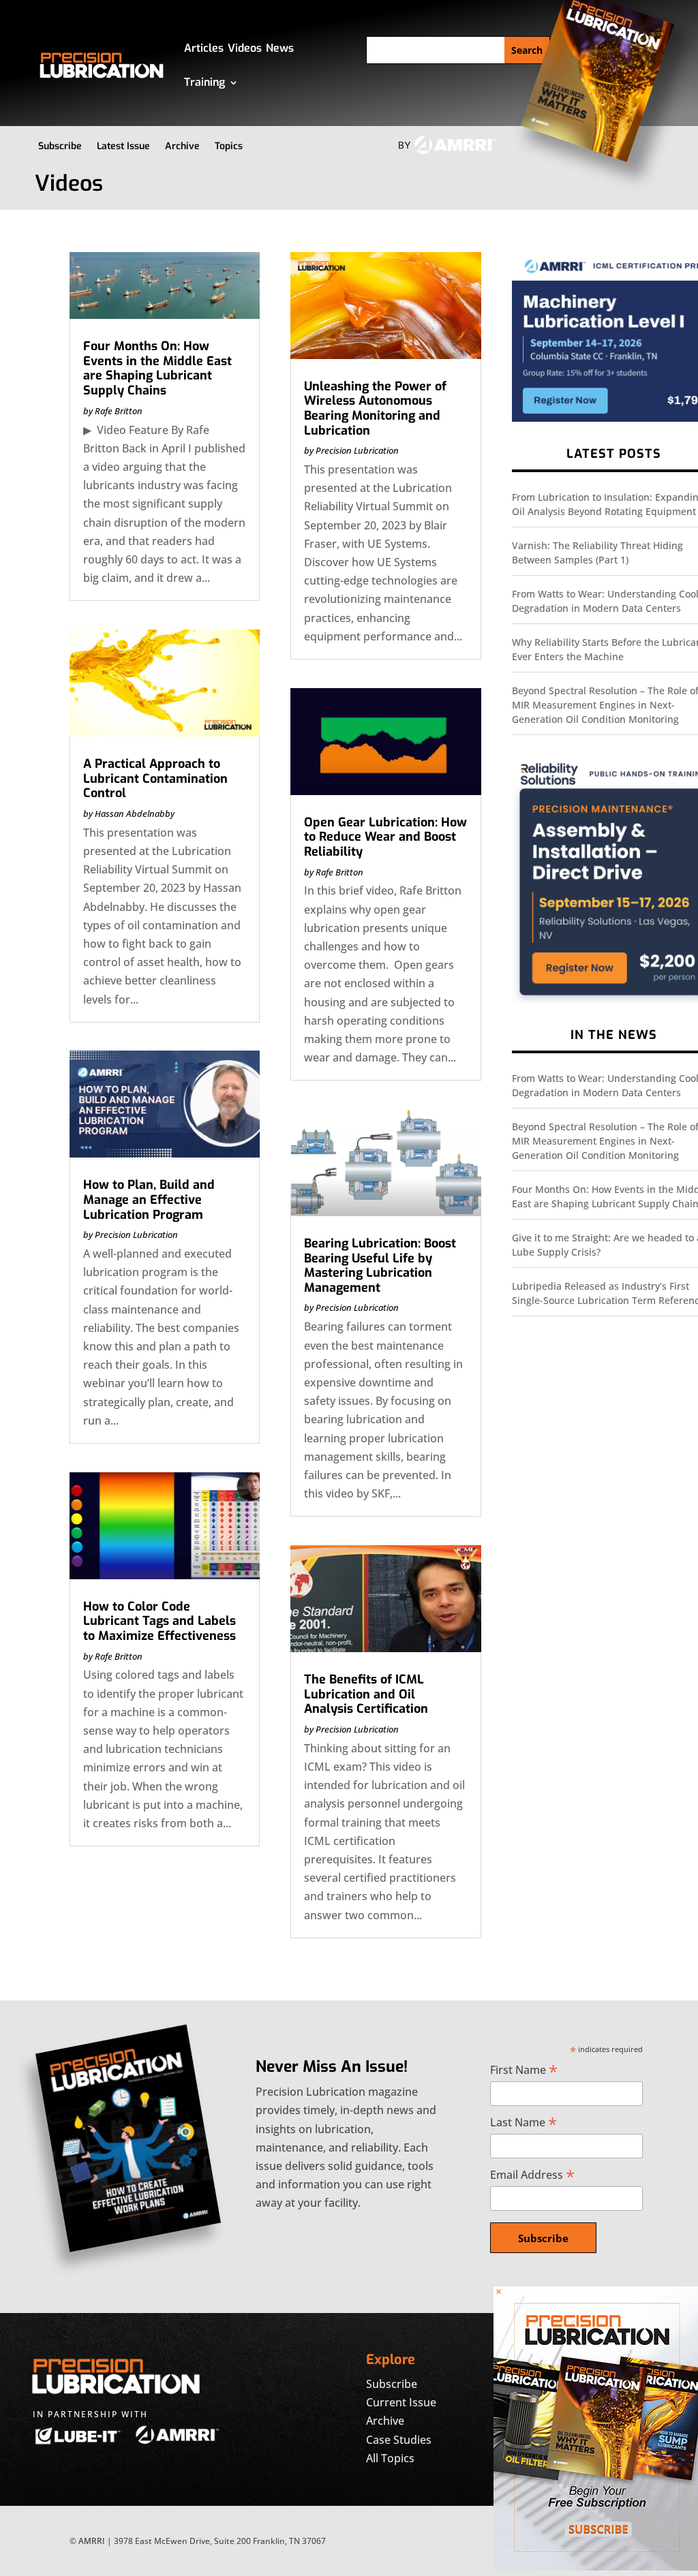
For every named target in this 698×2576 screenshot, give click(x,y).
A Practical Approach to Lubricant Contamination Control (155, 778)
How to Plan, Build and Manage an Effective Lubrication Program (149, 1199)
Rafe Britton (119, 411)
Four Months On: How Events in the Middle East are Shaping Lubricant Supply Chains (157, 368)
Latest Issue (123, 146)
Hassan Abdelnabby (135, 813)
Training (204, 82)
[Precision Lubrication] (596, 2566)
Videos (245, 48)
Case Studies (399, 2440)
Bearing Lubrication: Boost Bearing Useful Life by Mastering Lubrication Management (380, 1266)
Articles (204, 48)
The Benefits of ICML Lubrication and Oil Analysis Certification (366, 1694)
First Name (524, 2069)
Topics (229, 146)
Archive (182, 146)
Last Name (523, 2122)
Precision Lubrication (136, 1235)
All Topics (390, 2458)
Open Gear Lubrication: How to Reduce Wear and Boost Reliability (385, 837)
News (280, 48)
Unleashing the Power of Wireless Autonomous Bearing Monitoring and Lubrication (375, 408)
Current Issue (401, 2402)
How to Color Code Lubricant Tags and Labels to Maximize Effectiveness (160, 1621)
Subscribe (60, 146)
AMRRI (92, 2541)
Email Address (532, 2174)
